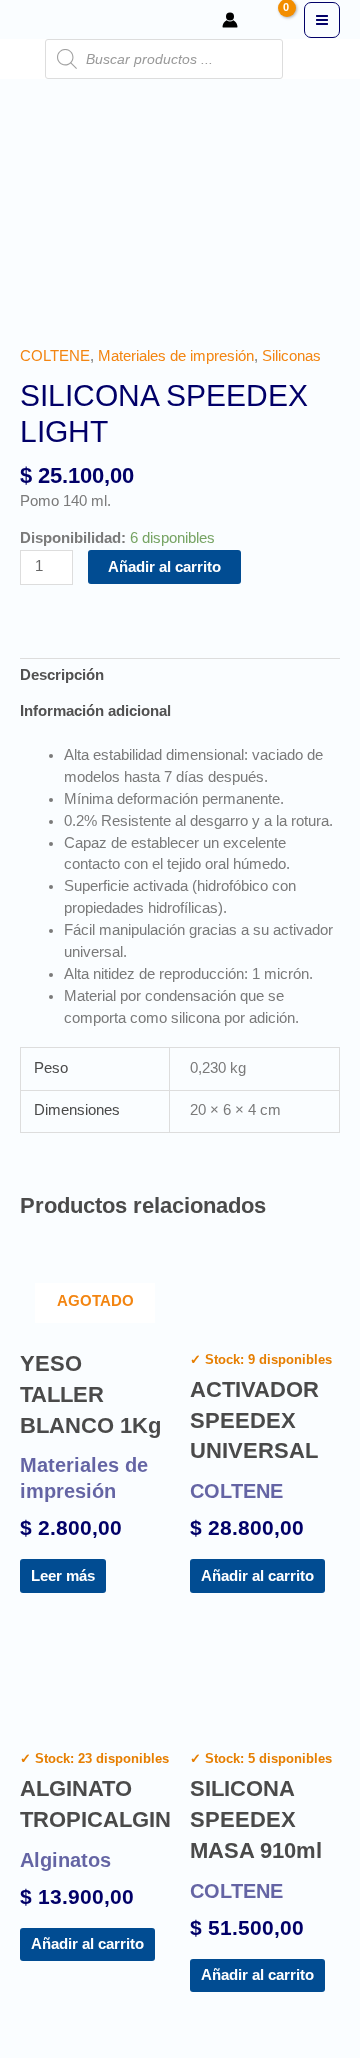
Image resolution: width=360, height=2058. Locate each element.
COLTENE (55, 356)
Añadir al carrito (164, 567)
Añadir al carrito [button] (257, 1576)
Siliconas (291, 356)
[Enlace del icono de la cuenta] (230, 20)
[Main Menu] (322, 20)
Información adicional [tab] (95, 711)
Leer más (63, 1576)
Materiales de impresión (176, 356)
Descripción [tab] (62, 675)
